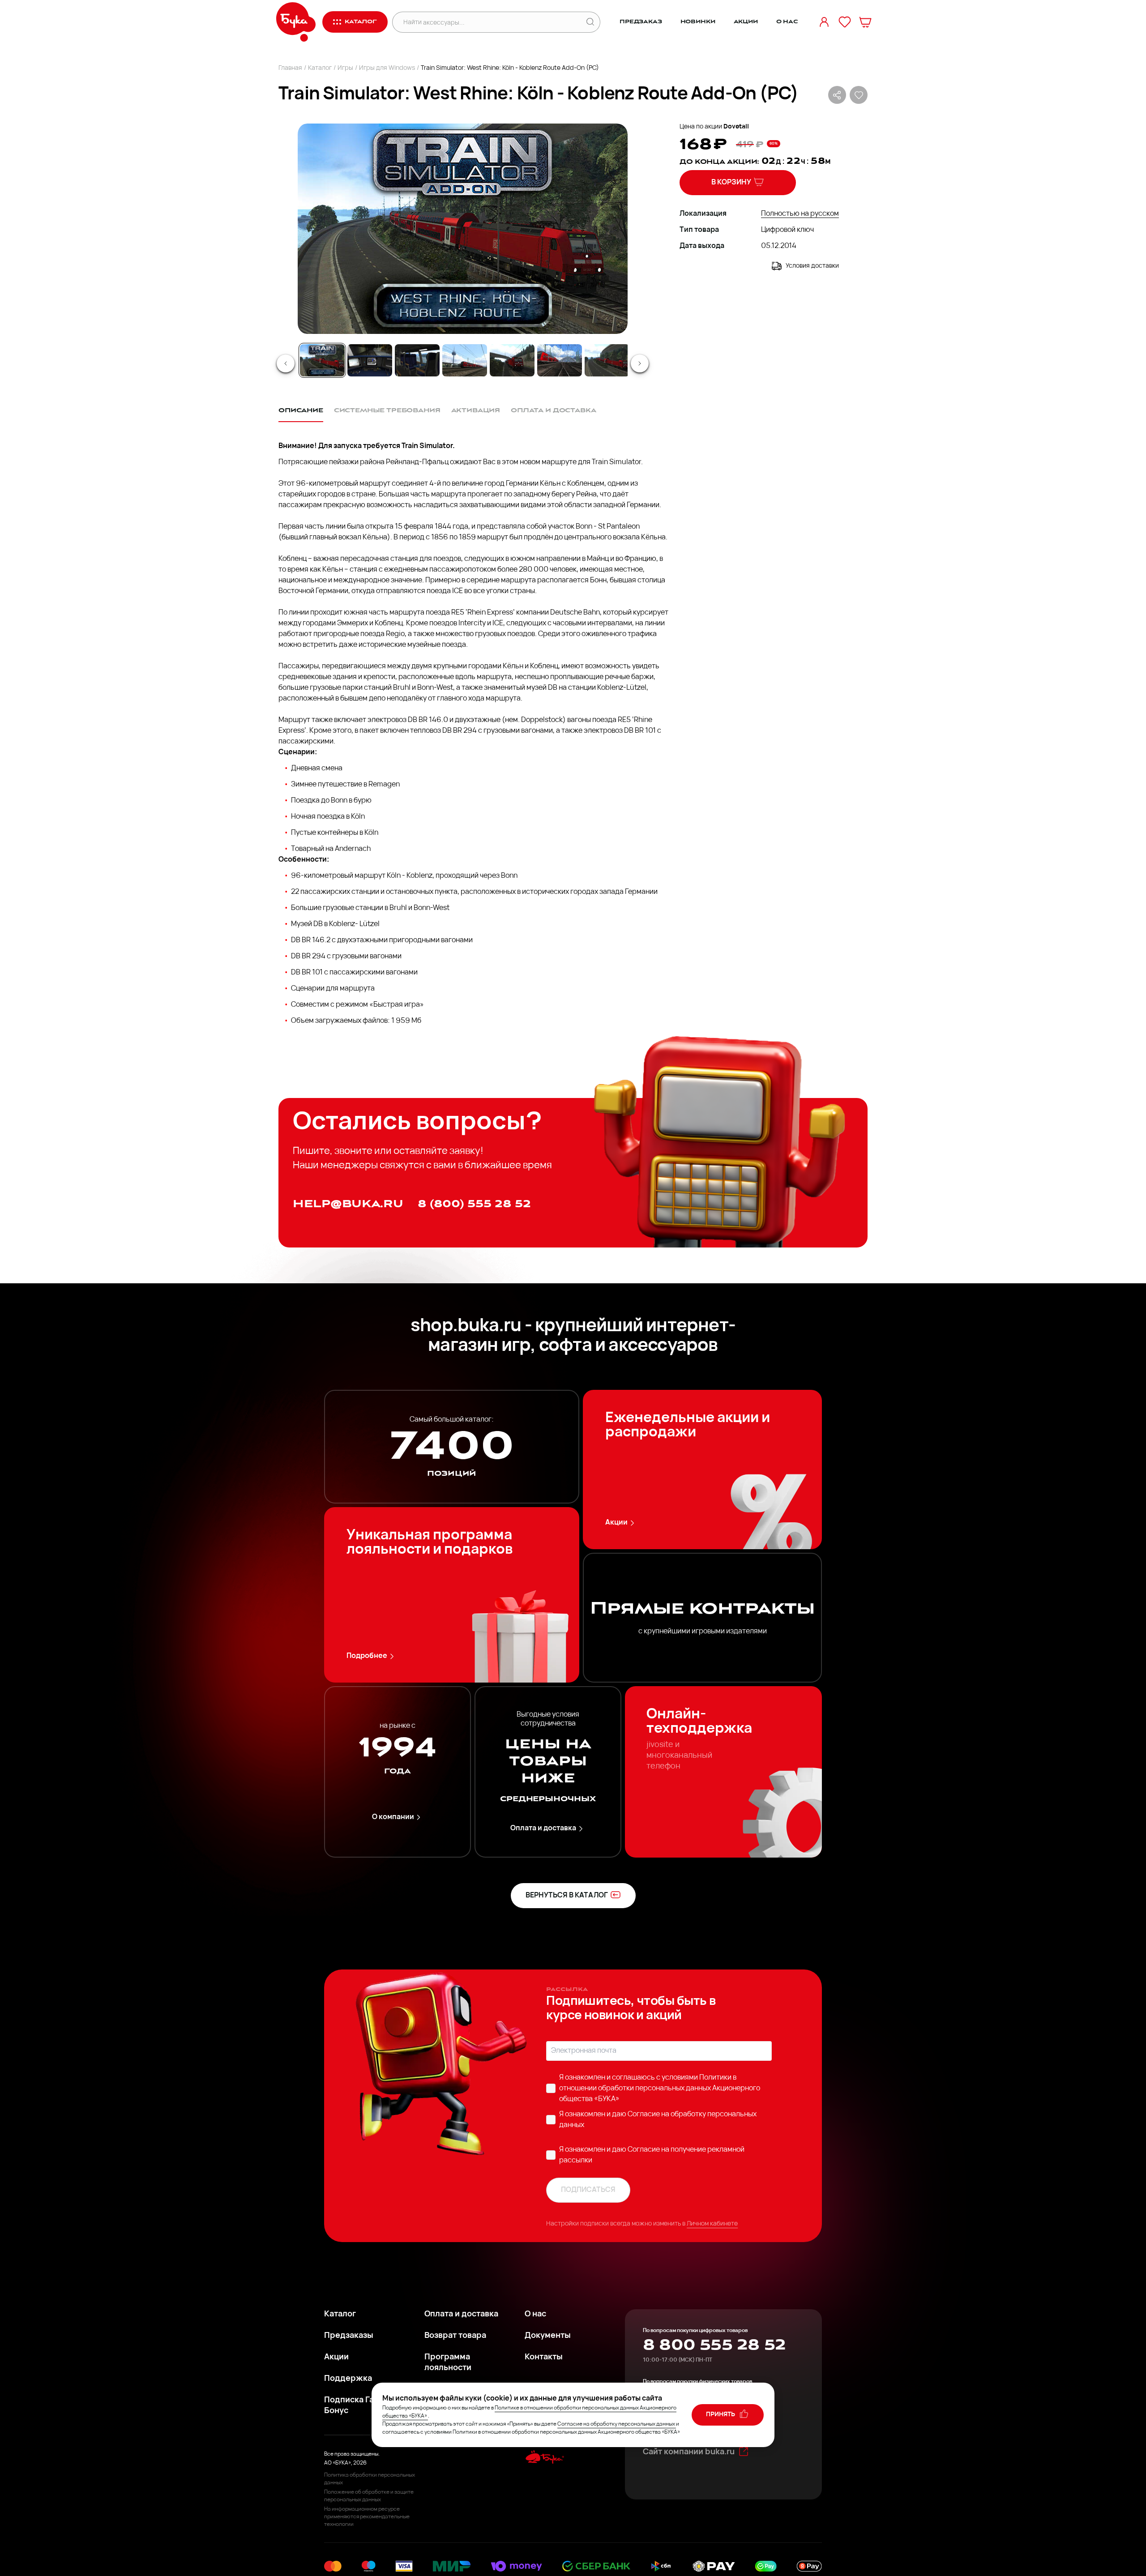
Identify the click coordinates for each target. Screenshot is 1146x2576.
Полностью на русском (800, 214)
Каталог (320, 68)
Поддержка (348, 2379)
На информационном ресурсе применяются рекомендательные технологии (367, 2517)
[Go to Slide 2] (370, 360)
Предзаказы (349, 2336)
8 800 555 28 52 (714, 2345)
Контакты (544, 2358)
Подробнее (367, 1656)
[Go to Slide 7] (607, 360)
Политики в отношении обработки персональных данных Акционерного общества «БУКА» (660, 2089)
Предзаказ (641, 22)
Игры (345, 68)
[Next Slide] (640, 363)
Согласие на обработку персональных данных (616, 2424)
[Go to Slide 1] (322, 360)
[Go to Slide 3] (417, 360)
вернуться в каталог (567, 1896)
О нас (787, 22)
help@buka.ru (348, 1204)
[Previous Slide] (286, 363)
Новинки (698, 22)
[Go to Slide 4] (465, 360)
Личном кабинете (712, 2224)
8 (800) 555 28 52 (474, 1204)
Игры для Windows (387, 68)
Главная (290, 68)
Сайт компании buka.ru (689, 2452)
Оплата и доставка (543, 1828)
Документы (548, 2336)
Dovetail (736, 127)
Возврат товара (455, 2336)
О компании (393, 1817)
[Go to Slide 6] (560, 360)
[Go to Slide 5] (512, 360)
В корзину (731, 183)
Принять (721, 2415)
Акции (746, 22)
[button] (462, 229)
